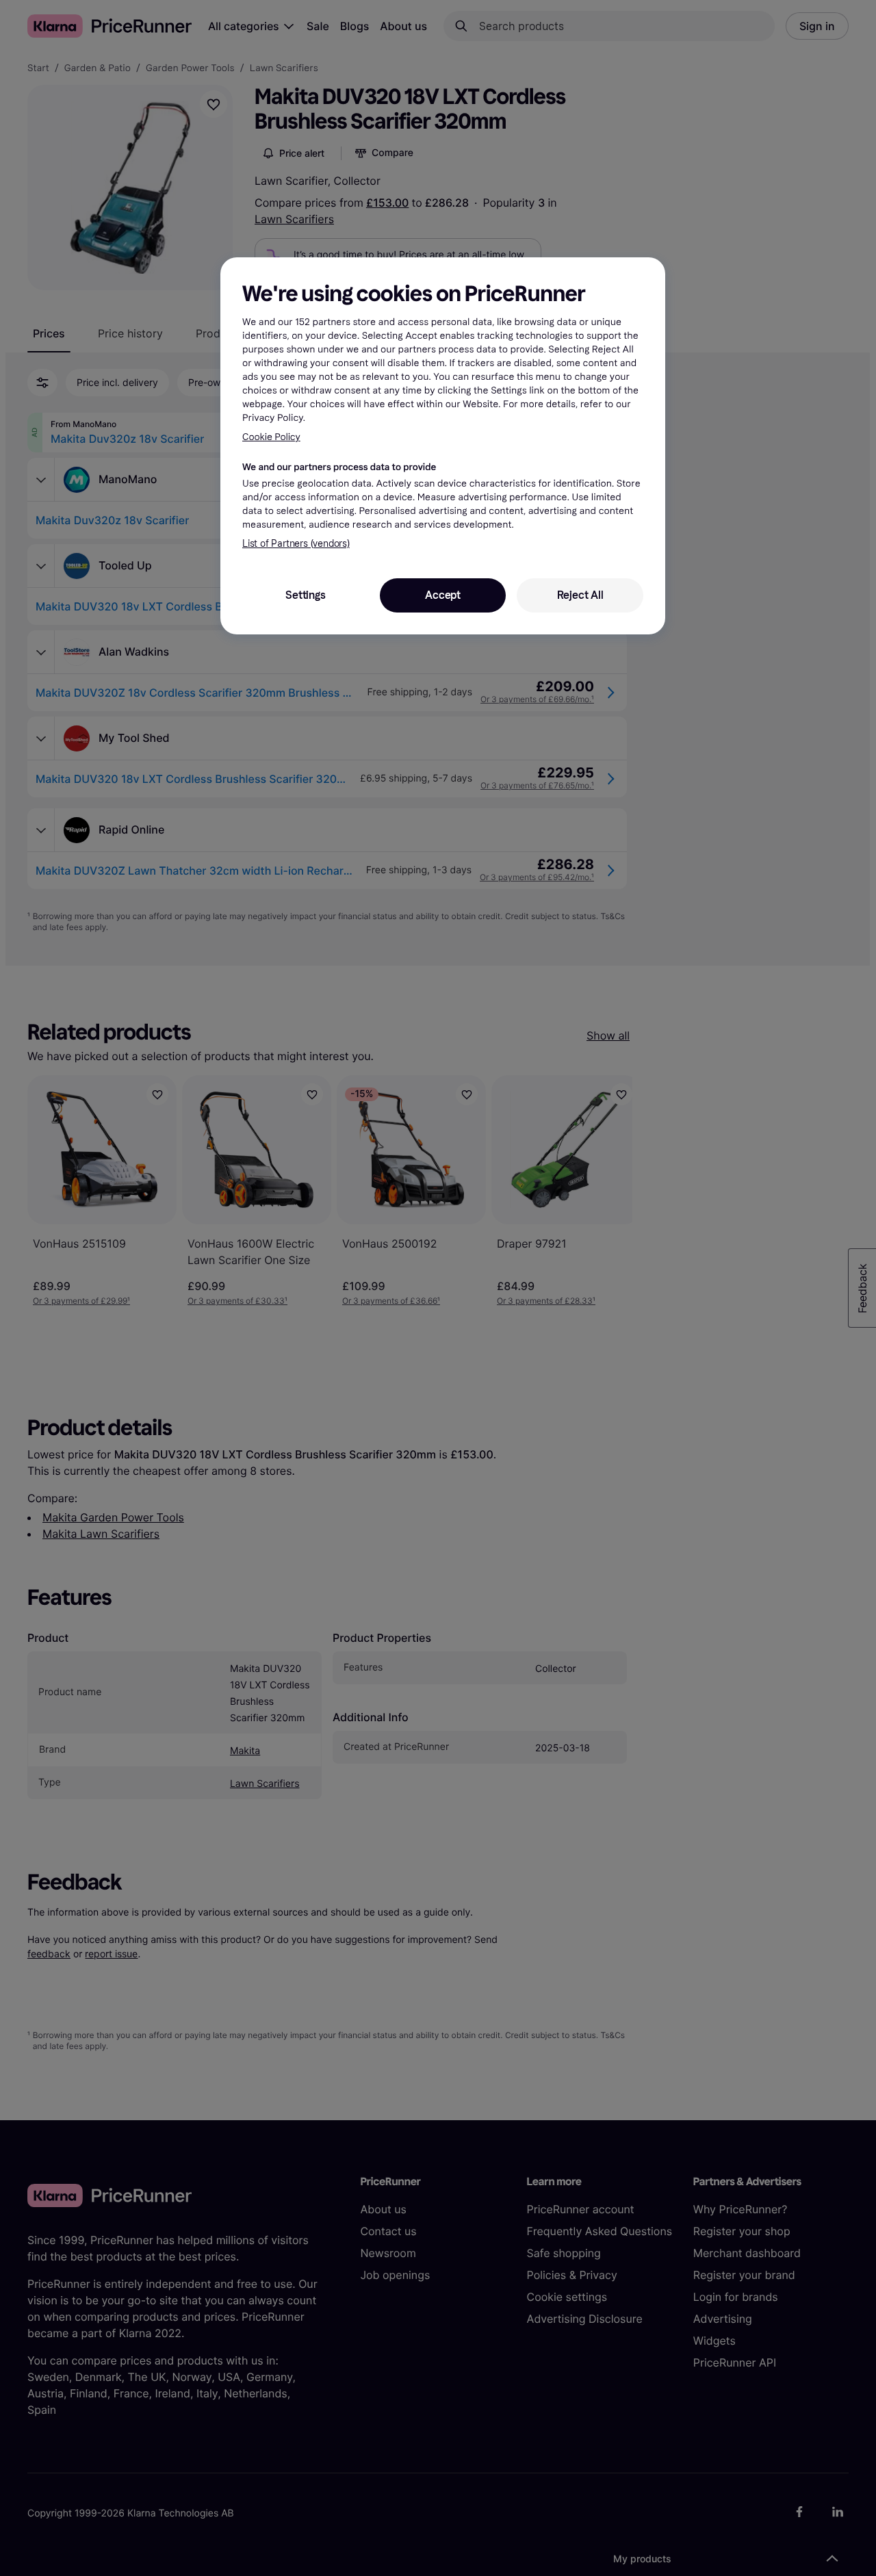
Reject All (580, 595)
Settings (305, 595)
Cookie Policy (271, 437)
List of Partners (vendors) (296, 544)
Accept (443, 595)
